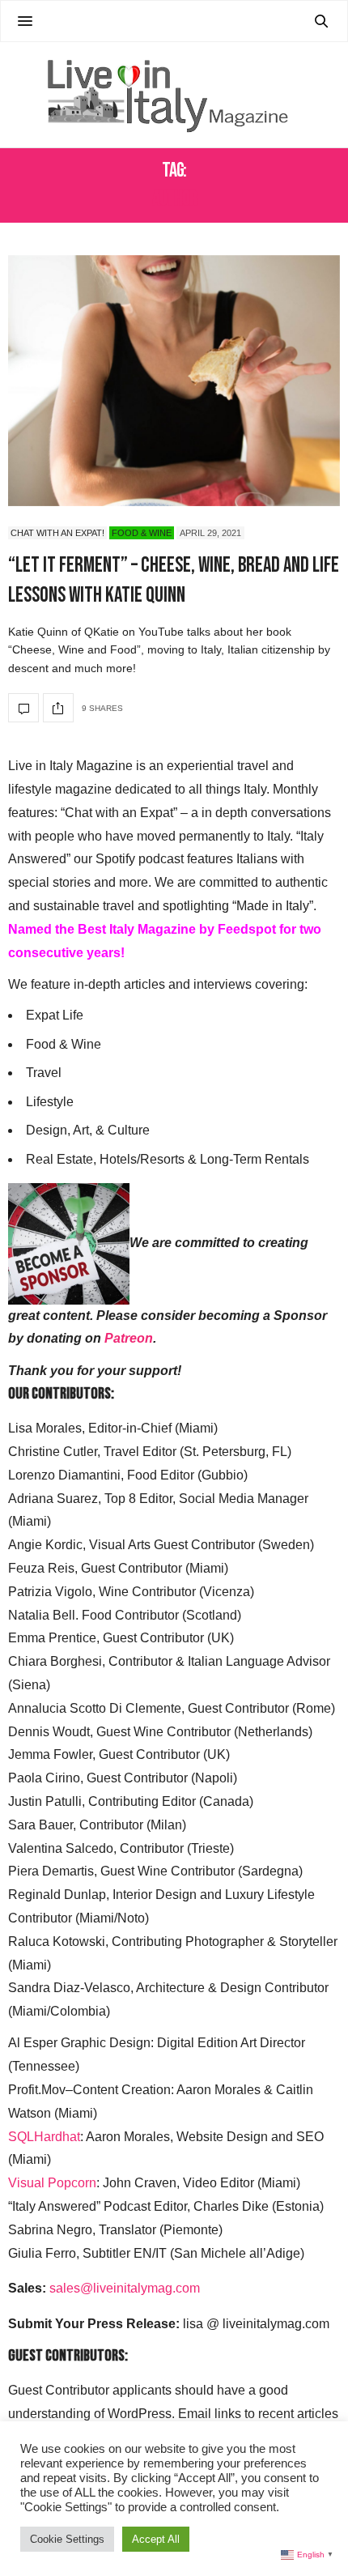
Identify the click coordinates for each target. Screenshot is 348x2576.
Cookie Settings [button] (67, 2539)
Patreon (129, 1338)
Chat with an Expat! (57, 533)
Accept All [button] (156, 2539)
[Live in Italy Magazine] (174, 95)
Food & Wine (142, 533)
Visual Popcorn (52, 2183)
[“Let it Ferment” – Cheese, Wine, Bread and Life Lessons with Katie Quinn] (174, 381)
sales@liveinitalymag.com (125, 2288)
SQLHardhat (44, 2137)
